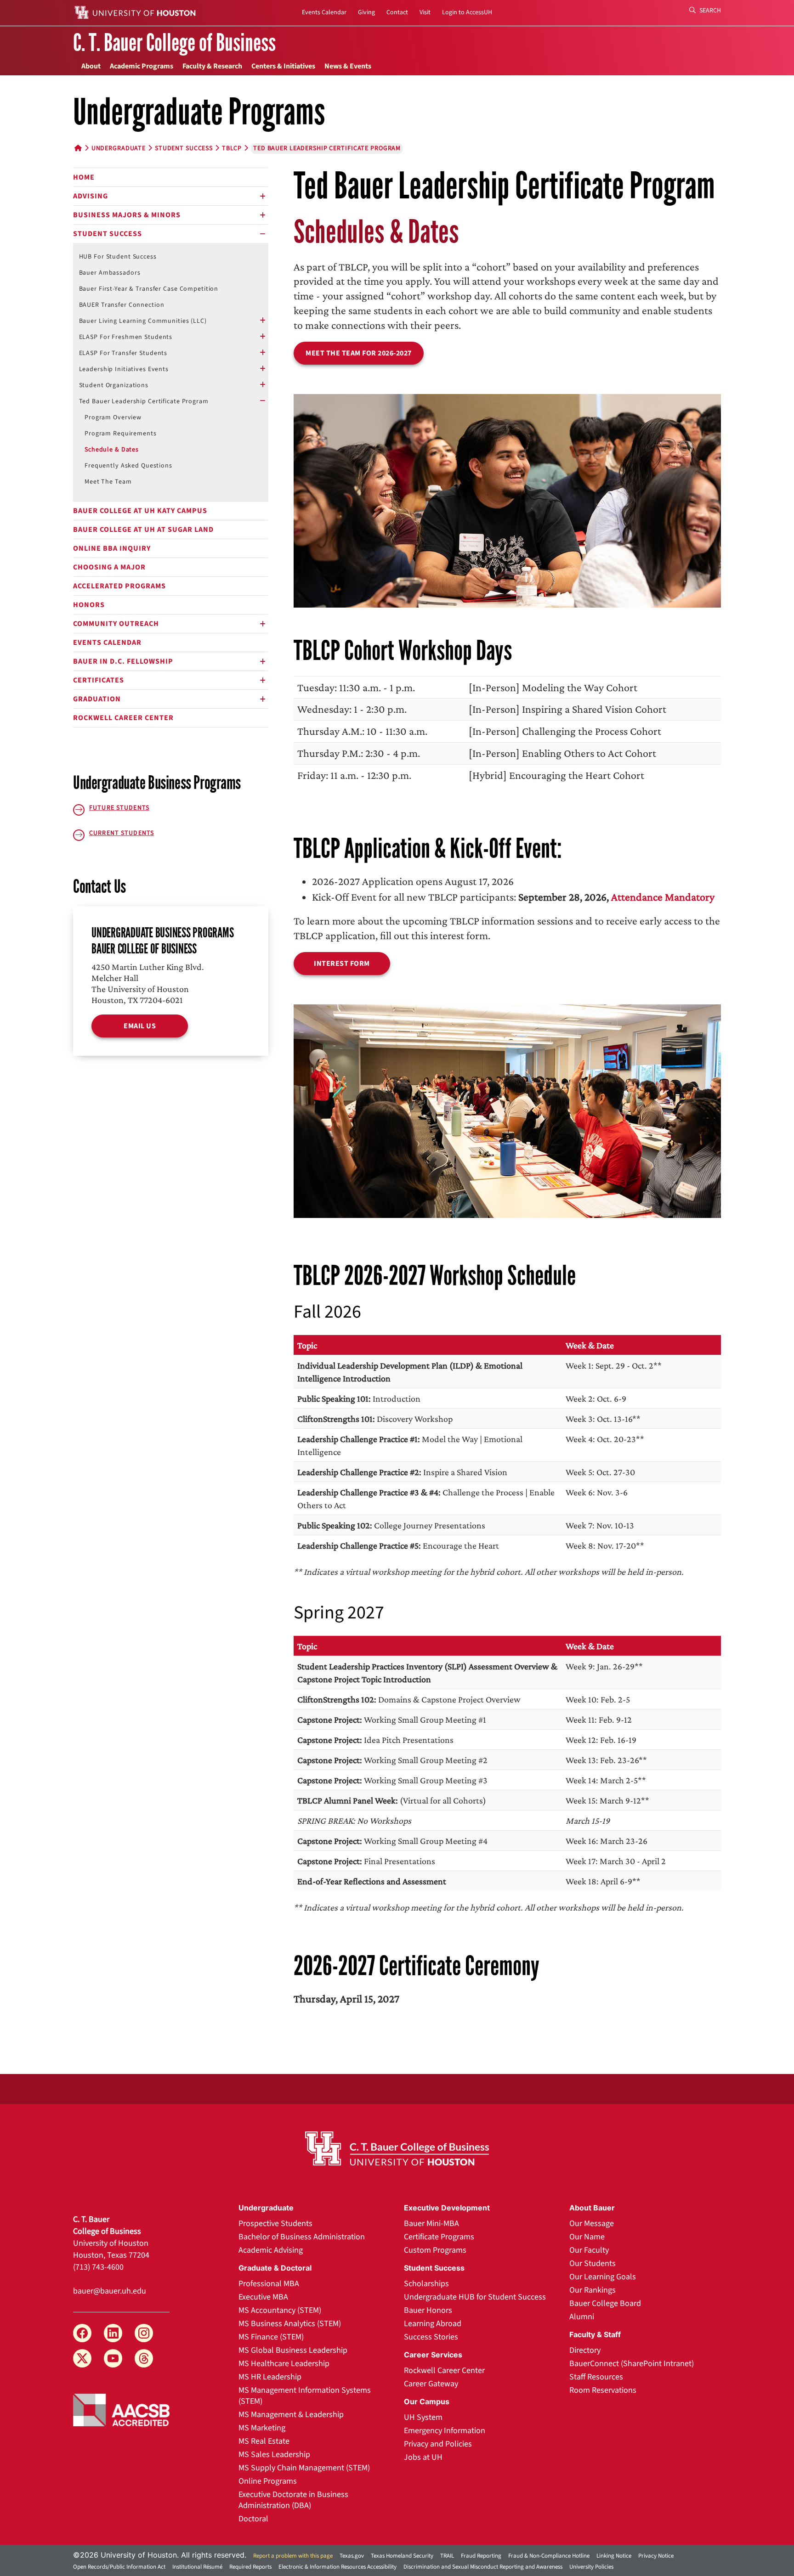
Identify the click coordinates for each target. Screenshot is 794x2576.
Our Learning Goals (603, 2277)
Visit (425, 12)
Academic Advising (271, 2250)
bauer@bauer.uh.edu (110, 2291)
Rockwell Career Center (123, 718)
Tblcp (232, 148)
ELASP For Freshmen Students (126, 337)
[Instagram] (144, 2333)
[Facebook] (82, 2333)
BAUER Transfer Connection (122, 305)
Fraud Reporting (481, 2556)
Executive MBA (263, 2297)
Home (84, 177)
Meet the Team (108, 482)
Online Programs (268, 2481)
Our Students (593, 2263)
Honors (89, 605)
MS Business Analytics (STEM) (290, 2324)
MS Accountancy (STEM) (280, 2310)
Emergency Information (445, 2431)
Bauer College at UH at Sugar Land (143, 530)
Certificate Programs (439, 2237)
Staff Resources (596, 2377)
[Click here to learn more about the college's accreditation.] (121, 2409)
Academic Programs (142, 66)
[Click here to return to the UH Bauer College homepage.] (397, 2148)
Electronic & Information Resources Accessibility (337, 2567)
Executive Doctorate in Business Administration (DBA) (293, 2500)
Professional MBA (269, 2284)
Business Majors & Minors (127, 215)
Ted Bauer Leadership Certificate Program (144, 401)
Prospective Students (275, 2224)
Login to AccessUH (467, 12)
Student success (184, 148)
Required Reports (250, 2567)
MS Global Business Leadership (293, 2350)
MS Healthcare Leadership (284, 2364)
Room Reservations (603, 2390)
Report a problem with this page (293, 2556)
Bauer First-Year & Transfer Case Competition (149, 289)
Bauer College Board (605, 2303)
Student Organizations (114, 385)
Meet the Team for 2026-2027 (359, 353)
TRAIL (447, 2556)
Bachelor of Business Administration (302, 2237)
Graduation (97, 699)
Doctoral (253, 2519)
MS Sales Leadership (274, 2455)
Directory (585, 2350)
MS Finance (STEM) (271, 2337)
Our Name (587, 2237)
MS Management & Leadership (291, 2415)
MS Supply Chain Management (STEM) (304, 2468)
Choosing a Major (109, 567)
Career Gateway (431, 2384)
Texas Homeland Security (402, 2556)
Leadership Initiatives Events (124, 369)
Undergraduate (119, 148)
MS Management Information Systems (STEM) (305, 2396)
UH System (423, 2417)
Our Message (592, 2224)
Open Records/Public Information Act (119, 2567)
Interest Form (342, 964)
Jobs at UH (423, 2457)
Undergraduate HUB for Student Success (475, 2297)
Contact (397, 12)
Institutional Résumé (197, 2567)
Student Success (108, 234)
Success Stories (431, 2337)
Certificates (99, 680)
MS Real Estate (264, 2441)
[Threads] (144, 2358)
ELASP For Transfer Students (123, 353)
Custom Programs (435, 2250)
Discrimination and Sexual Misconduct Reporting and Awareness (483, 2567)
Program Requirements (121, 434)
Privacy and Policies (438, 2444)
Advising (91, 196)
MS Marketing (262, 2428)
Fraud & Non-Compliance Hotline (549, 2556)
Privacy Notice (656, 2556)
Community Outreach (116, 624)
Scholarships (426, 2284)
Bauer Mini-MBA (431, 2224)
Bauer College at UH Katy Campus (140, 511)
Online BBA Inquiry (112, 548)
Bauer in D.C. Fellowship (123, 661)
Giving (366, 12)
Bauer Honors (428, 2310)
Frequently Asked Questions (128, 466)
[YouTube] (113, 2358)
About (91, 66)
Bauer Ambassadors (110, 273)
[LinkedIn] (113, 2333)
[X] (82, 2358)
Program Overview (113, 417)
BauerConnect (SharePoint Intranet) (632, 2364)
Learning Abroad (433, 2324)
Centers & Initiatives (283, 66)
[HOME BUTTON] (78, 148)
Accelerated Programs (119, 586)
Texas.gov (352, 2556)
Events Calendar (324, 12)
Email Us (140, 1026)
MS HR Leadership (270, 2377)
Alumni (582, 2317)
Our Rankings (593, 2290)
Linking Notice (614, 2556)
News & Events (348, 66)
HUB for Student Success (118, 257)
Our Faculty (589, 2250)
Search (709, 11)
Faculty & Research (212, 66)
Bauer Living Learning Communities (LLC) (143, 321)
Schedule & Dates (112, 450)
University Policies (591, 2567)
